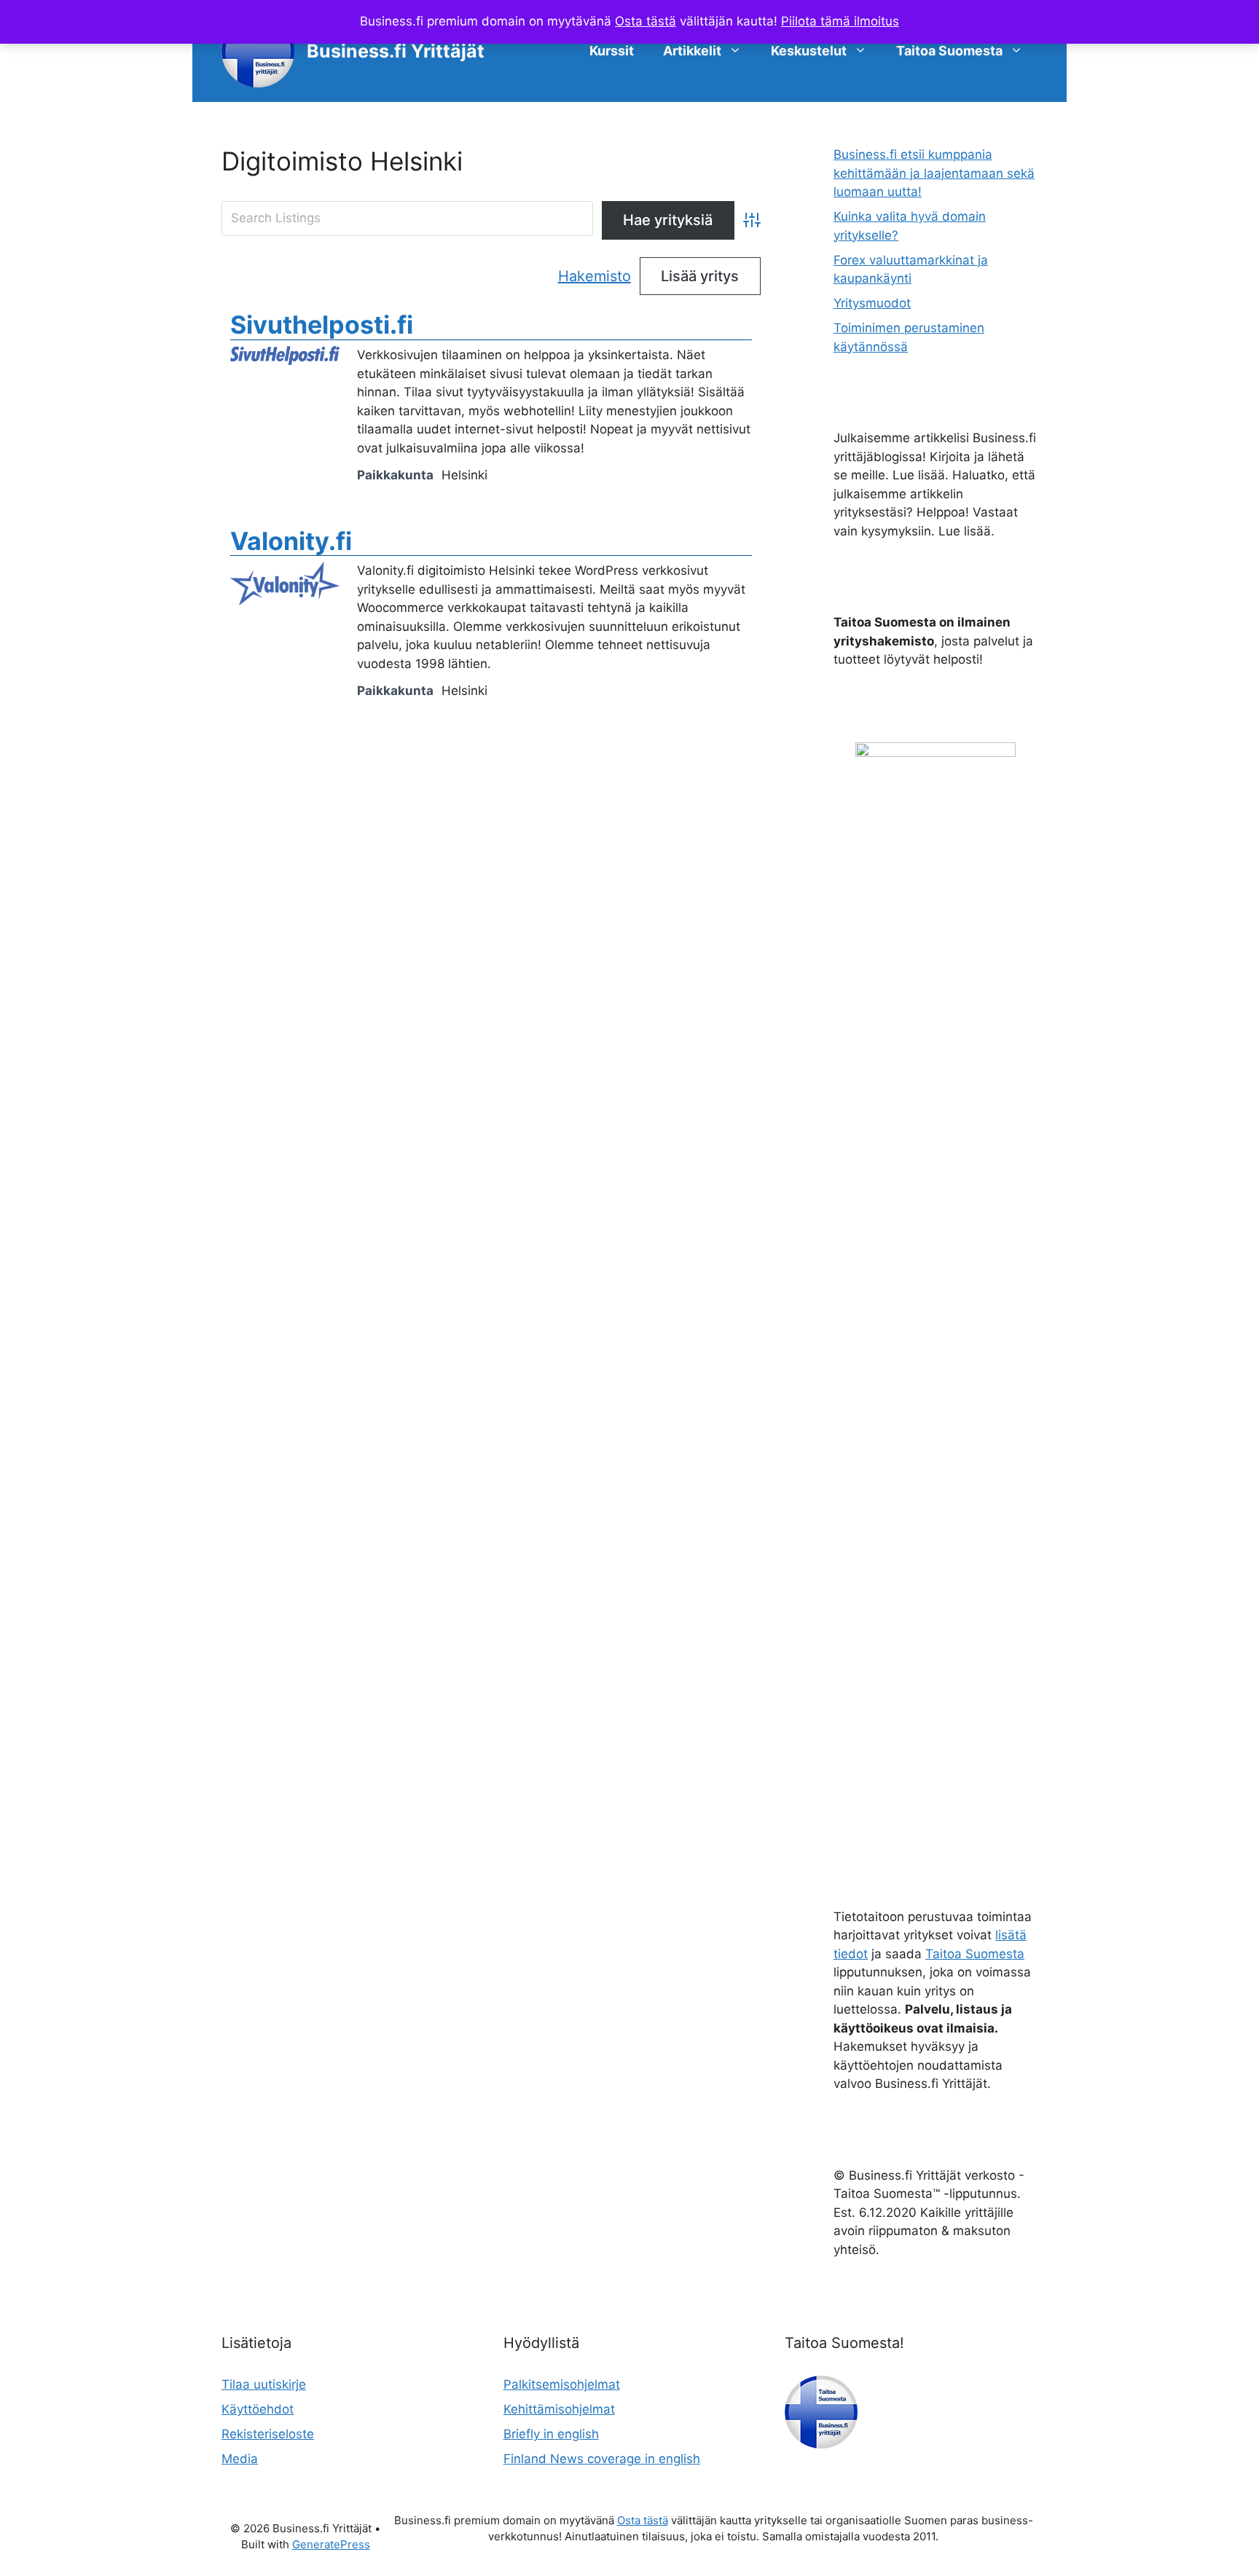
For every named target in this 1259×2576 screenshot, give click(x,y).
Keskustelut (809, 51)
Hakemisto (595, 276)
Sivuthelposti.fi (322, 325)
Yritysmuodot (872, 303)
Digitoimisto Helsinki (342, 161)
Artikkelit (692, 51)
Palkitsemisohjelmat (562, 2384)
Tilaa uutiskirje (264, 2384)
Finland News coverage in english (602, 2459)
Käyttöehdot (258, 2409)
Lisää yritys (700, 276)
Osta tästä (646, 21)
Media (240, 2459)
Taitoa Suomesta (949, 51)
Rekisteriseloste (268, 2434)
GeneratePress (331, 2544)
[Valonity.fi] (285, 601)
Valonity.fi (291, 541)
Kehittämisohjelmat (559, 2409)
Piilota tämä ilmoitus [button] (840, 21)
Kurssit (612, 51)
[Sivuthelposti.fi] (285, 361)
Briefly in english (551, 2434)
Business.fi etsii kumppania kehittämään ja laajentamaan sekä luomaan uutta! (934, 173)
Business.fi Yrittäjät (396, 51)
